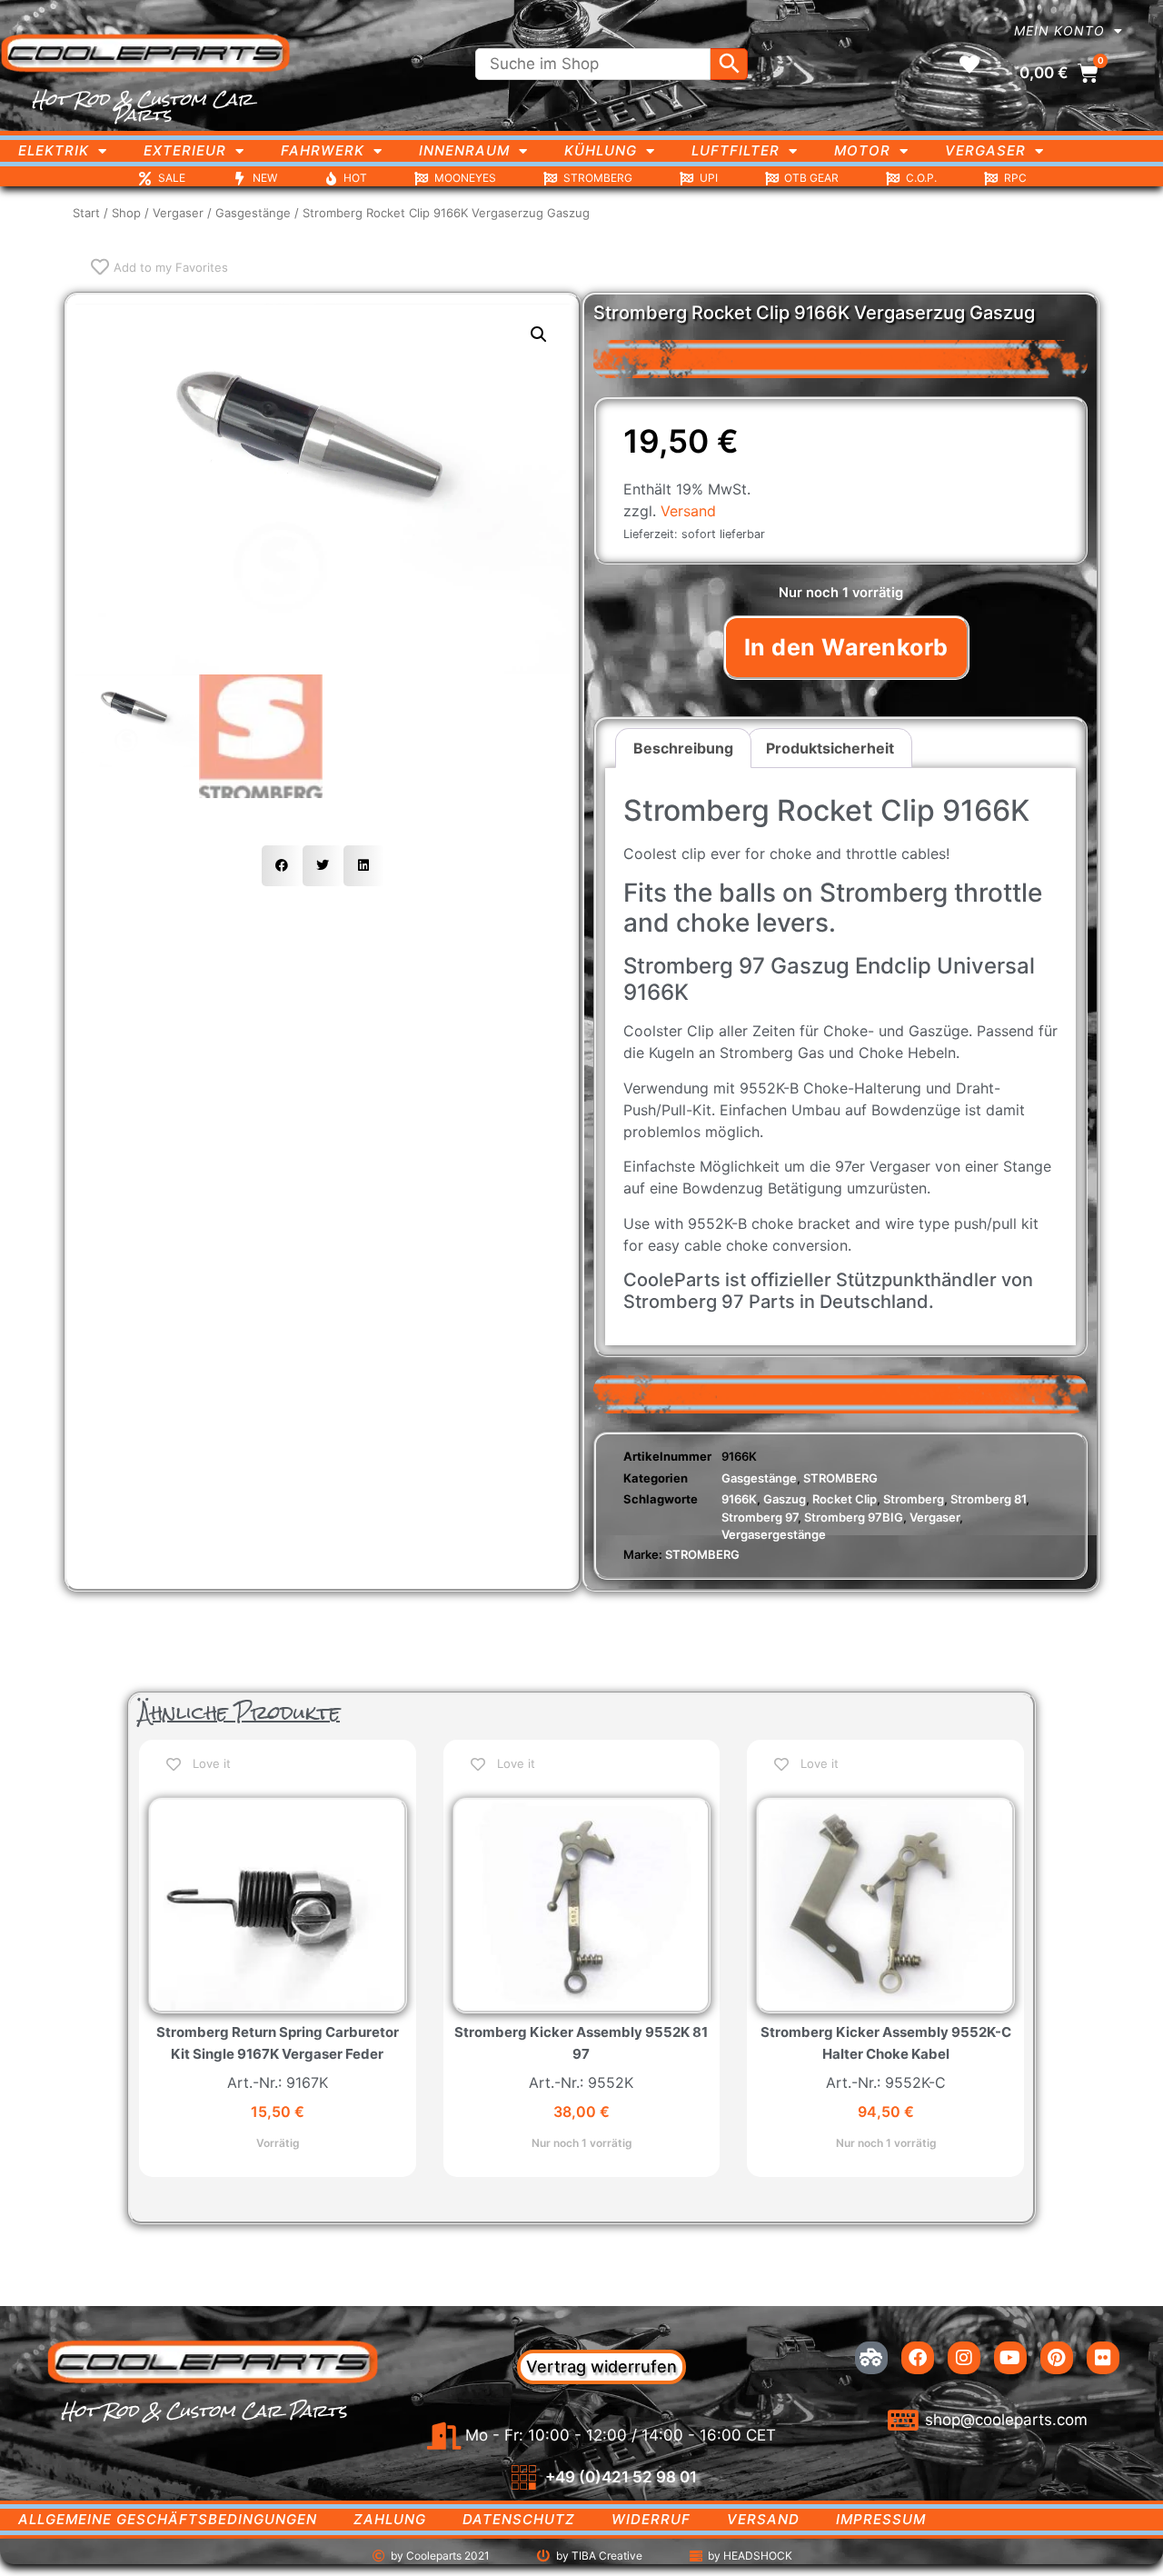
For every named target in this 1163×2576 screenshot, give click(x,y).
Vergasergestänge (774, 1534)
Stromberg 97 (760, 1517)
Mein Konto (1059, 30)
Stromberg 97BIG (854, 1517)
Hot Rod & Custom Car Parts (142, 107)
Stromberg (914, 1499)
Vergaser (985, 150)
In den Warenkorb (846, 647)
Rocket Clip (845, 1499)
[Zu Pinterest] (1057, 2358)
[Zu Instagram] (964, 2358)
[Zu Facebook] (918, 2358)
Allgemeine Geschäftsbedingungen (168, 2519)
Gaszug (785, 1499)
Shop (126, 213)
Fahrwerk (323, 150)
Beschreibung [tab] (683, 748)
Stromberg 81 (988, 1499)
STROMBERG (840, 1478)
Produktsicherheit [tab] (830, 748)
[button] (539, 334)
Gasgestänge (253, 213)
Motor (862, 150)
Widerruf (651, 2519)
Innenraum (464, 150)
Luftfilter (736, 150)
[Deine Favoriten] (969, 65)
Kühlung (601, 150)
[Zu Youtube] (1010, 2358)
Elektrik (54, 150)
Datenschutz (519, 2519)
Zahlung (390, 2519)
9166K (739, 1499)
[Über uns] (871, 2358)
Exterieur (185, 150)
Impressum (881, 2519)
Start (86, 213)
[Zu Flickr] (1103, 2358)
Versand (688, 511)
